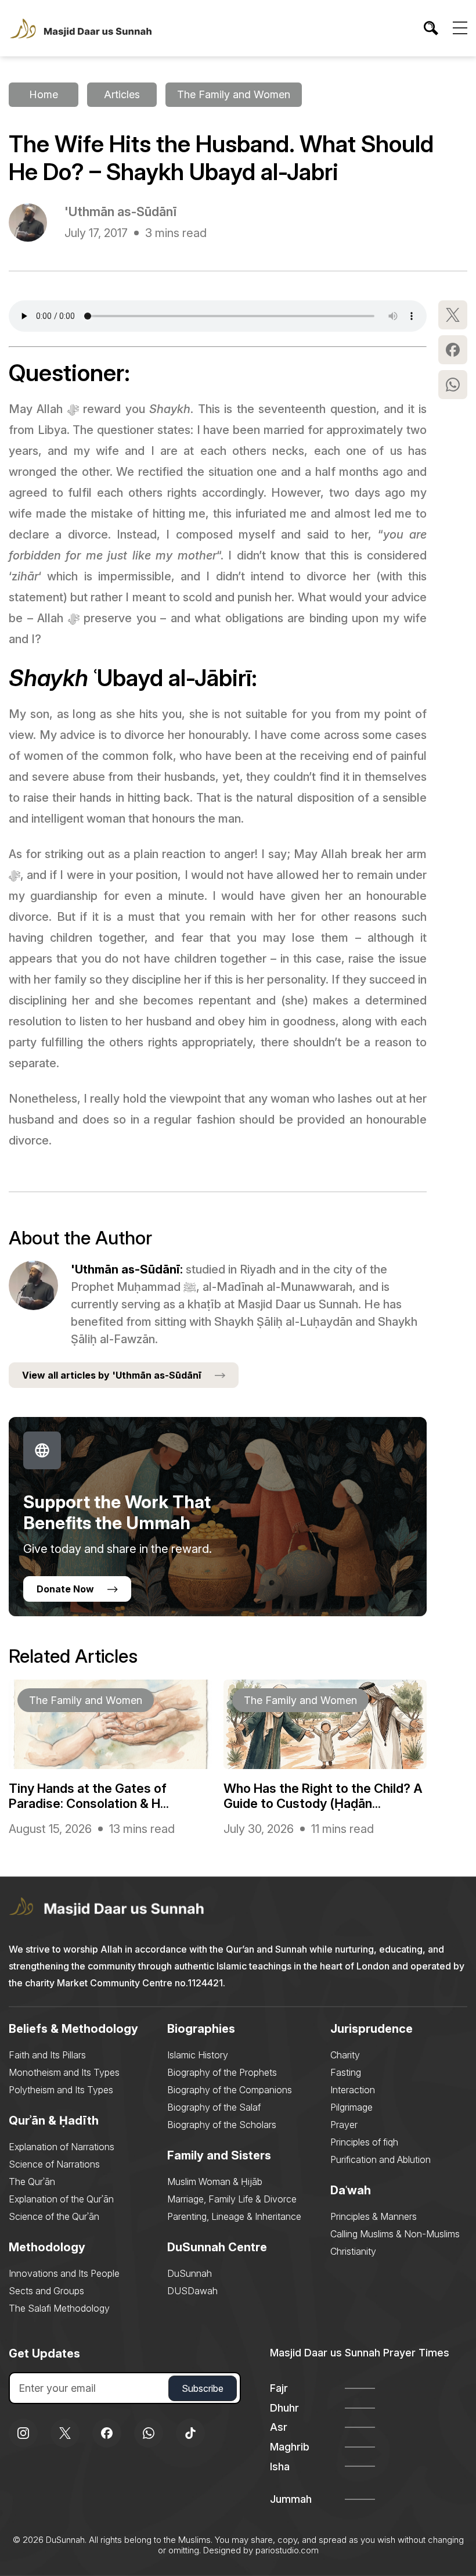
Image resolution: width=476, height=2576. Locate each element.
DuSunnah (190, 2273)
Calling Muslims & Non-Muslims (395, 2234)
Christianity (353, 2251)
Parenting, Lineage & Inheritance (234, 2216)
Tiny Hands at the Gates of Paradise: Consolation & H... (89, 1796)
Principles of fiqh (364, 2142)
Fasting (346, 2072)
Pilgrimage (351, 2107)
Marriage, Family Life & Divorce (232, 2199)
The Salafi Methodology (59, 2308)
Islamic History (198, 2055)
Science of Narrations (54, 2164)
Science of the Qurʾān (54, 2216)
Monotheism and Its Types (64, 2072)
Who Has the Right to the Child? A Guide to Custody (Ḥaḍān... (323, 1796)
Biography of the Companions (230, 2090)
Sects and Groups (46, 2291)
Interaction (353, 2090)
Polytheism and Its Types (61, 2090)
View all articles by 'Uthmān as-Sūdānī (112, 1375)
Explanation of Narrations (62, 2147)
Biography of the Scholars (222, 2125)
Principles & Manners (374, 2216)
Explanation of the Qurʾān (61, 2199)
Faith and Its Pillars (47, 2055)
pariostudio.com (287, 2550)
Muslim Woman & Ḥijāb (215, 2182)
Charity (345, 2055)
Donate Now (65, 1589)
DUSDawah (192, 2291)
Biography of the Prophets (222, 2072)
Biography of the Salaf (214, 2107)
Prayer (344, 2125)
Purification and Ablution (381, 2159)
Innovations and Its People (64, 2273)
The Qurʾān (32, 2182)
